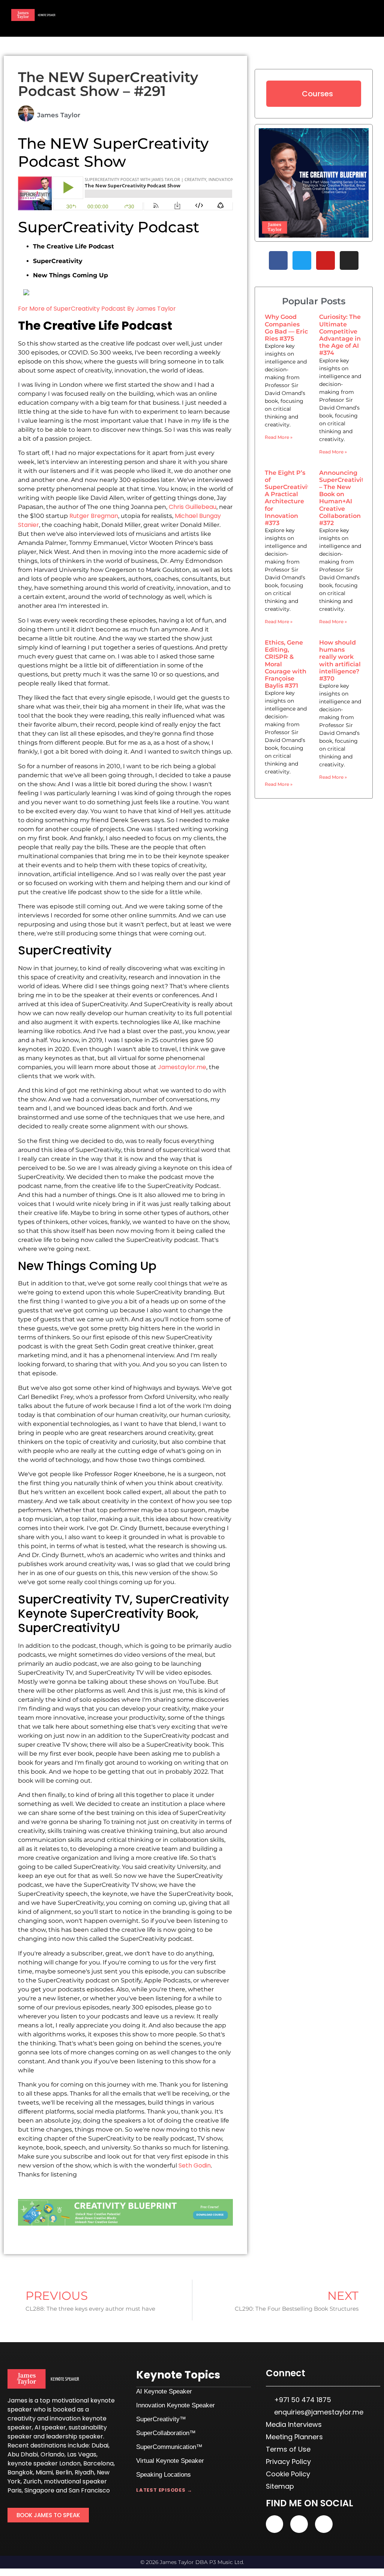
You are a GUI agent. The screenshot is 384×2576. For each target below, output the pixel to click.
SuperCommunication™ (169, 2447)
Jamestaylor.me (182, 1067)
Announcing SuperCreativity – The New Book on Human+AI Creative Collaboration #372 (343, 498)
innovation (65, 2418)
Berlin (64, 2472)
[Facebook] (278, 260)
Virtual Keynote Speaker (170, 2461)
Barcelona (98, 2463)
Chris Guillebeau (193, 507)
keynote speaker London (44, 2463)
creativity (22, 2418)
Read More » (279, 437)
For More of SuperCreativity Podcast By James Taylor (97, 309)
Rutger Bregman (94, 516)
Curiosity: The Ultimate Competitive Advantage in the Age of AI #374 (340, 335)
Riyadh (84, 2472)
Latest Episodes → (164, 2490)
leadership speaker (75, 2436)
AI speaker (50, 2427)
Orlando (52, 2454)
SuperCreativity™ (161, 2419)
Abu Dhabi (23, 2454)
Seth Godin (195, 2165)
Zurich (32, 2481)
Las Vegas (82, 2454)
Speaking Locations (163, 2475)
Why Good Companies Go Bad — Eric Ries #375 (286, 328)
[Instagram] (349, 260)
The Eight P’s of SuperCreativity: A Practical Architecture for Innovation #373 (289, 498)
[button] (356, 17)
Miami (44, 2472)
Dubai (100, 2445)
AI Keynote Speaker (164, 2391)
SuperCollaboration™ (166, 2433)
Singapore (39, 2490)
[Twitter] (302, 260)
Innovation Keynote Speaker (175, 2405)
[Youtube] (325, 260)
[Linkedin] (299, 2524)
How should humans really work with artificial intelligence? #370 (340, 660)
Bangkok (20, 2472)
